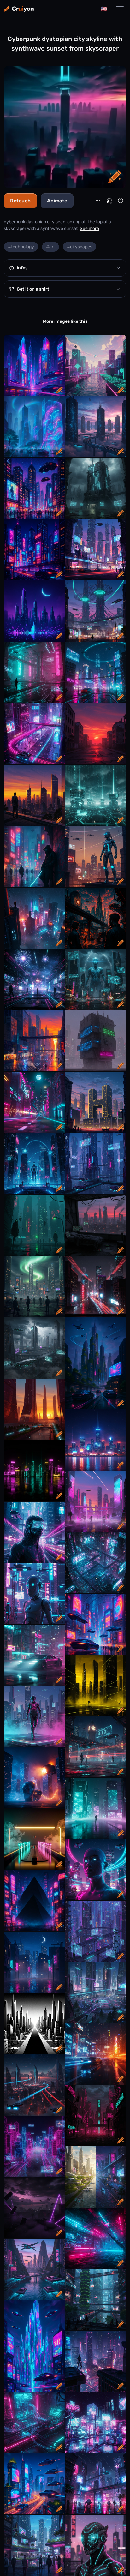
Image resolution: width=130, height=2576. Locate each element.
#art (50, 247)
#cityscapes (80, 247)
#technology (21, 247)
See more (89, 228)
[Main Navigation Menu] (120, 9)
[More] (98, 201)
